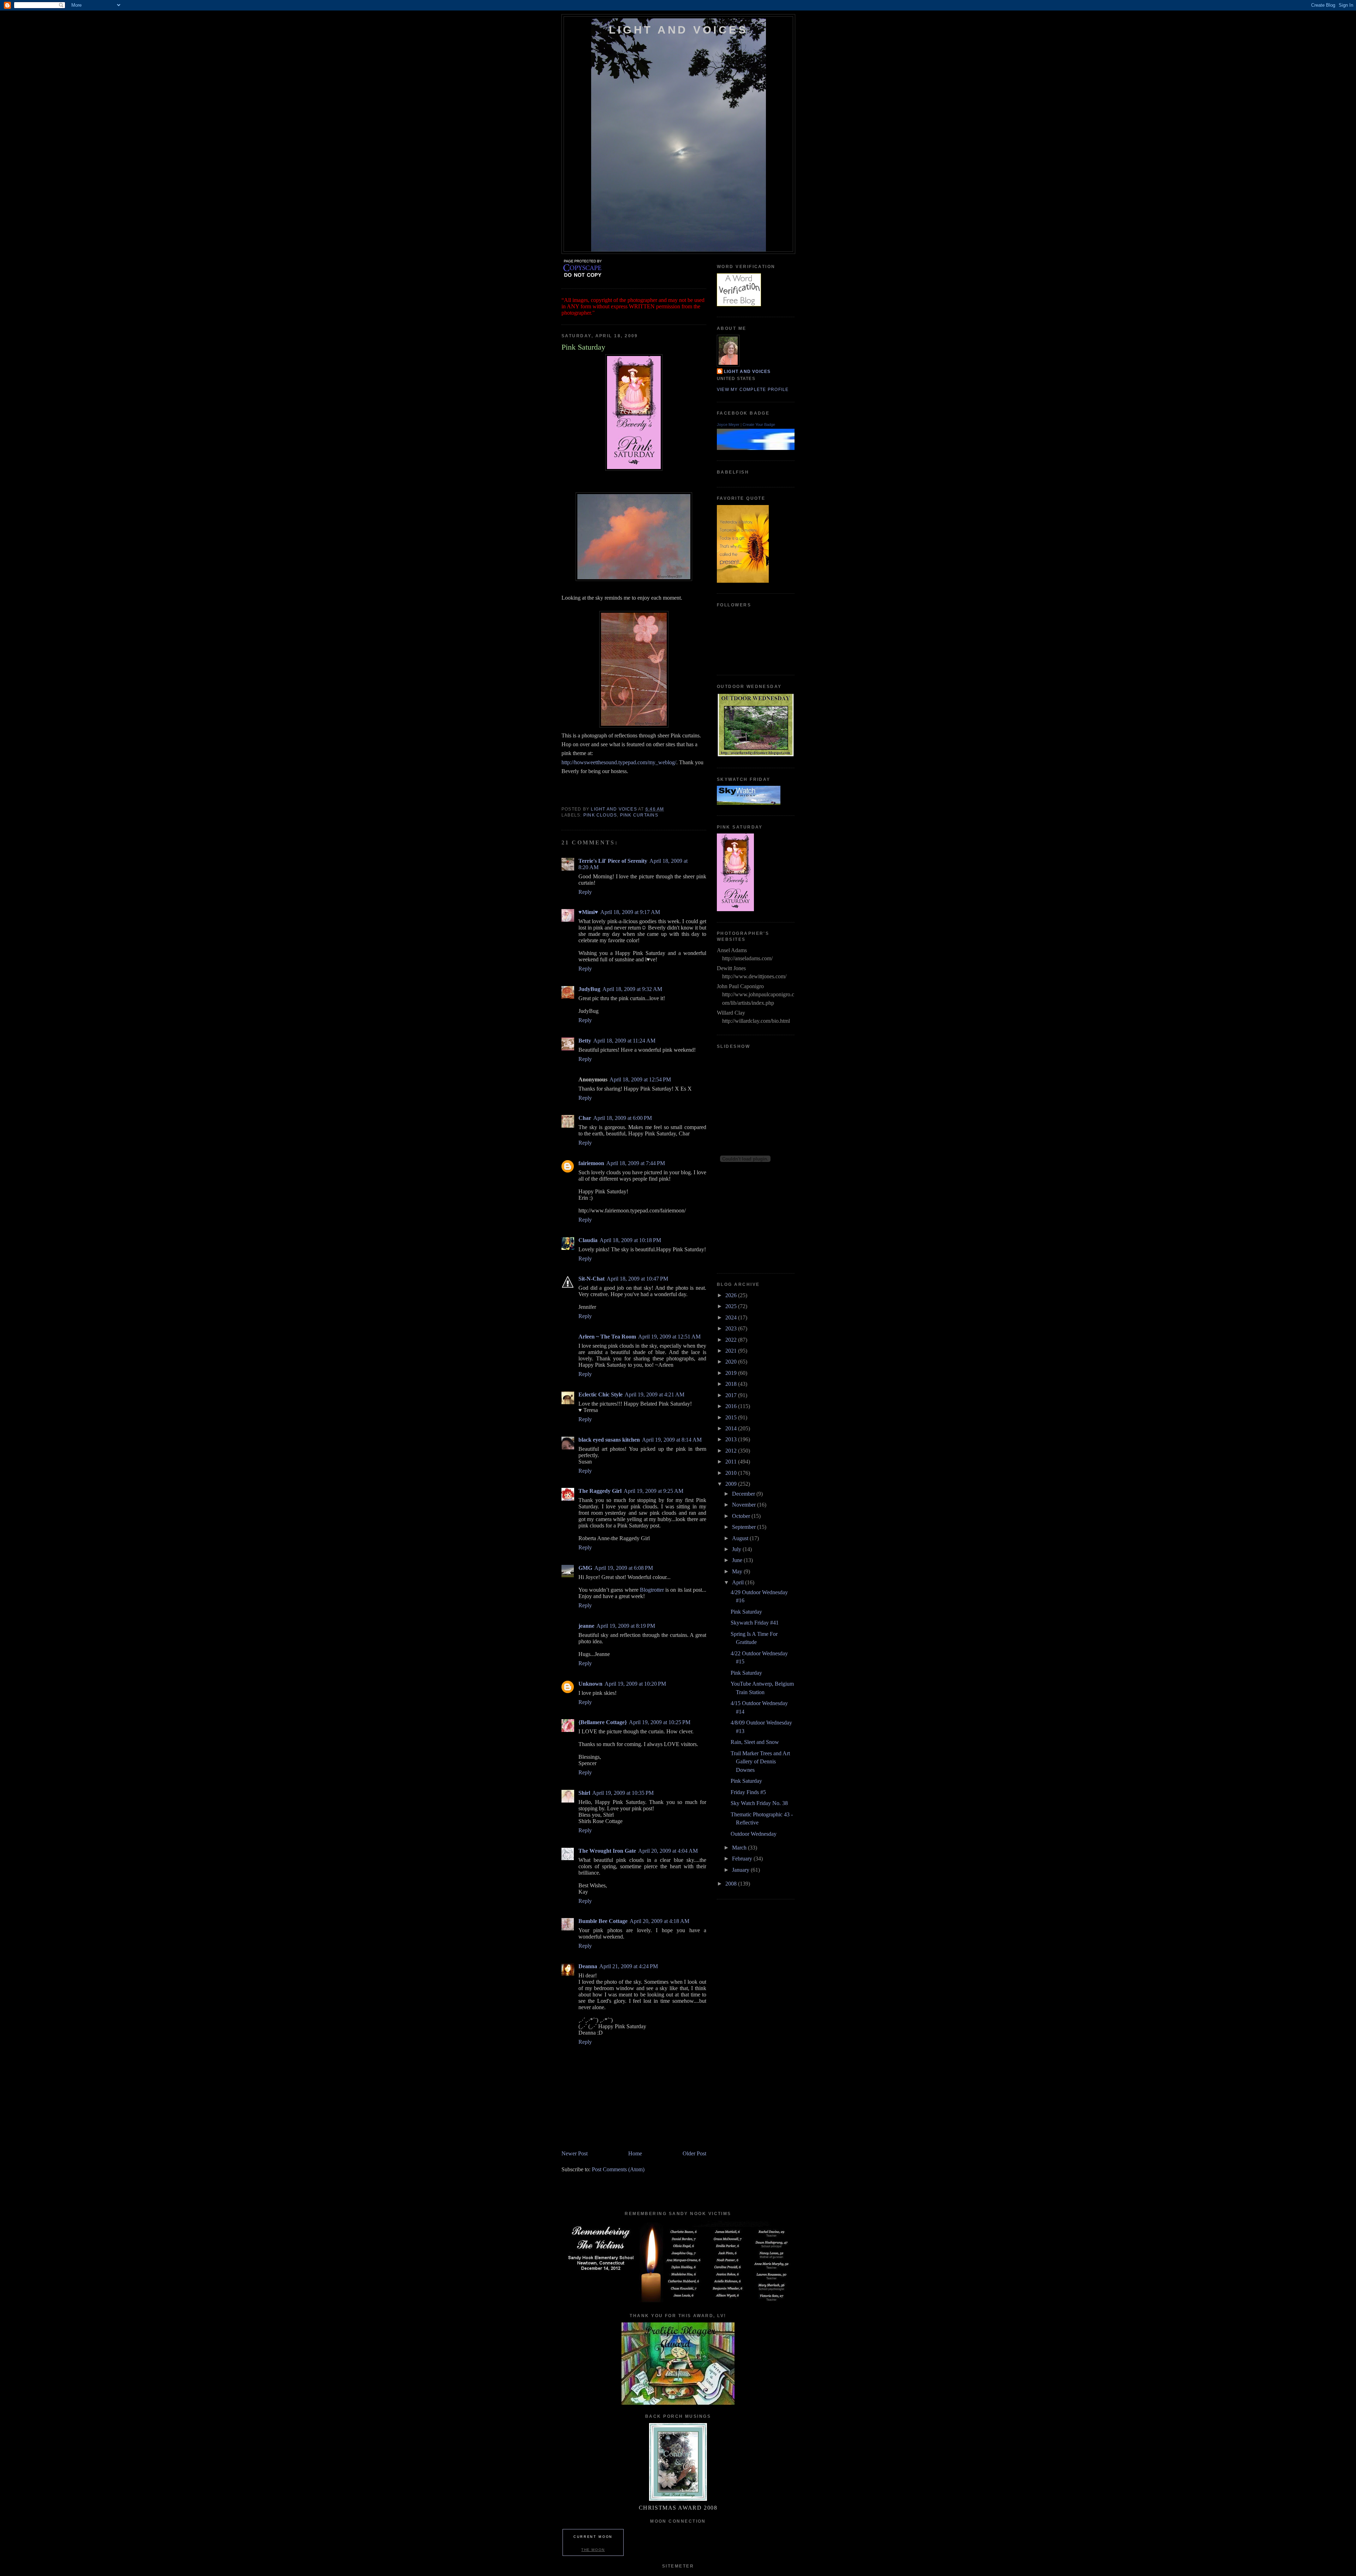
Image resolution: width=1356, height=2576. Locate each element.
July (737, 1549)
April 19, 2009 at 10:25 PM (660, 1722)
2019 (732, 1373)
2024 (732, 1317)
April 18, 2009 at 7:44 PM (636, 1163)
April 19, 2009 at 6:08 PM (624, 1568)
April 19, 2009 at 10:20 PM (635, 1684)
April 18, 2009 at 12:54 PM (640, 1079)
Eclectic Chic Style (600, 1394)
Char (585, 1118)
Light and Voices (679, 30)
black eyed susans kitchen (609, 1440)
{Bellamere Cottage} (603, 1722)
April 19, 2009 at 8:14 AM (672, 1440)
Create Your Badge (759, 425)
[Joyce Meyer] (780, 448)
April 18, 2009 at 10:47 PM (637, 1279)
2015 (732, 1417)
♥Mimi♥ (588, 912)
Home (635, 2153)
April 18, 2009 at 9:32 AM (632, 989)
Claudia (588, 1240)
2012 (732, 1451)
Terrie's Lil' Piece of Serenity (613, 861)
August (741, 1538)
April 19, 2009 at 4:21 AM (655, 1394)
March (740, 1848)
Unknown (590, 1684)
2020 (732, 1362)
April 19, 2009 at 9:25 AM (653, 1491)
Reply (585, 892)
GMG (585, 1568)
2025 (732, 1306)
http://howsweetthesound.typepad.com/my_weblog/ (619, 762)
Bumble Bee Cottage (603, 1921)
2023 (732, 1328)
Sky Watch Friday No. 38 (759, 1803)
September (745, 1527)
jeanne (586, 1626)
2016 (732, 1406)
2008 (732, 1884)
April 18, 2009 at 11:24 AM (624, 1041)
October (742, 1516)
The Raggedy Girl (600, 1491)
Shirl (584, 1793)
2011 (732, 1462)
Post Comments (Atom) (618, 2169)
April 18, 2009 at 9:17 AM (630, 912)
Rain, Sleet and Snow (755, 1742)
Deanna (588, 1966)
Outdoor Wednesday (754, 1834)
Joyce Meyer (728, 425)
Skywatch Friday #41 (755, 1623)
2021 (732, 1351)
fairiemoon (591, 1163)
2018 (732, 1384)
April (739, 1582)
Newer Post (575, 2153)
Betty (585, 1041)
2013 (732, 1439)
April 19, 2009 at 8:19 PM (626, 1626)
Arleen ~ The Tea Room (607, 1337)
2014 (732, 1428)
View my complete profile (753, 390)
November (745, 1505)
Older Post (694, 2153)
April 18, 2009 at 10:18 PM (630, 1240)
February (743, 1859)
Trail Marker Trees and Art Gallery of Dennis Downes (760, 1762)
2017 (732, 1395)
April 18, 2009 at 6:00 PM (623, 1118)
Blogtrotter (652, 1590)
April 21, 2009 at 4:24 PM (629, 1966)
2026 (732, 1295)
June (738, 1560)
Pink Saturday (746, 1612)
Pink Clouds (600, 815)
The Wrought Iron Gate (607, 1851)
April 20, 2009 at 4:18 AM (659, 1921)
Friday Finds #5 (748, 1792)
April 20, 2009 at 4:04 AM (668, 1851)
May (738, 1571)
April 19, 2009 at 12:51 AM (669, 1337)
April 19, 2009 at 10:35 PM (623, 1793)
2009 (732, 1484)
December (744, 1494)
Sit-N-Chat (591, 1279)
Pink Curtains (639, 815)
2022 (732, 1340)
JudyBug (589, 989)
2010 (732, 1473)
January (741, 1870)
